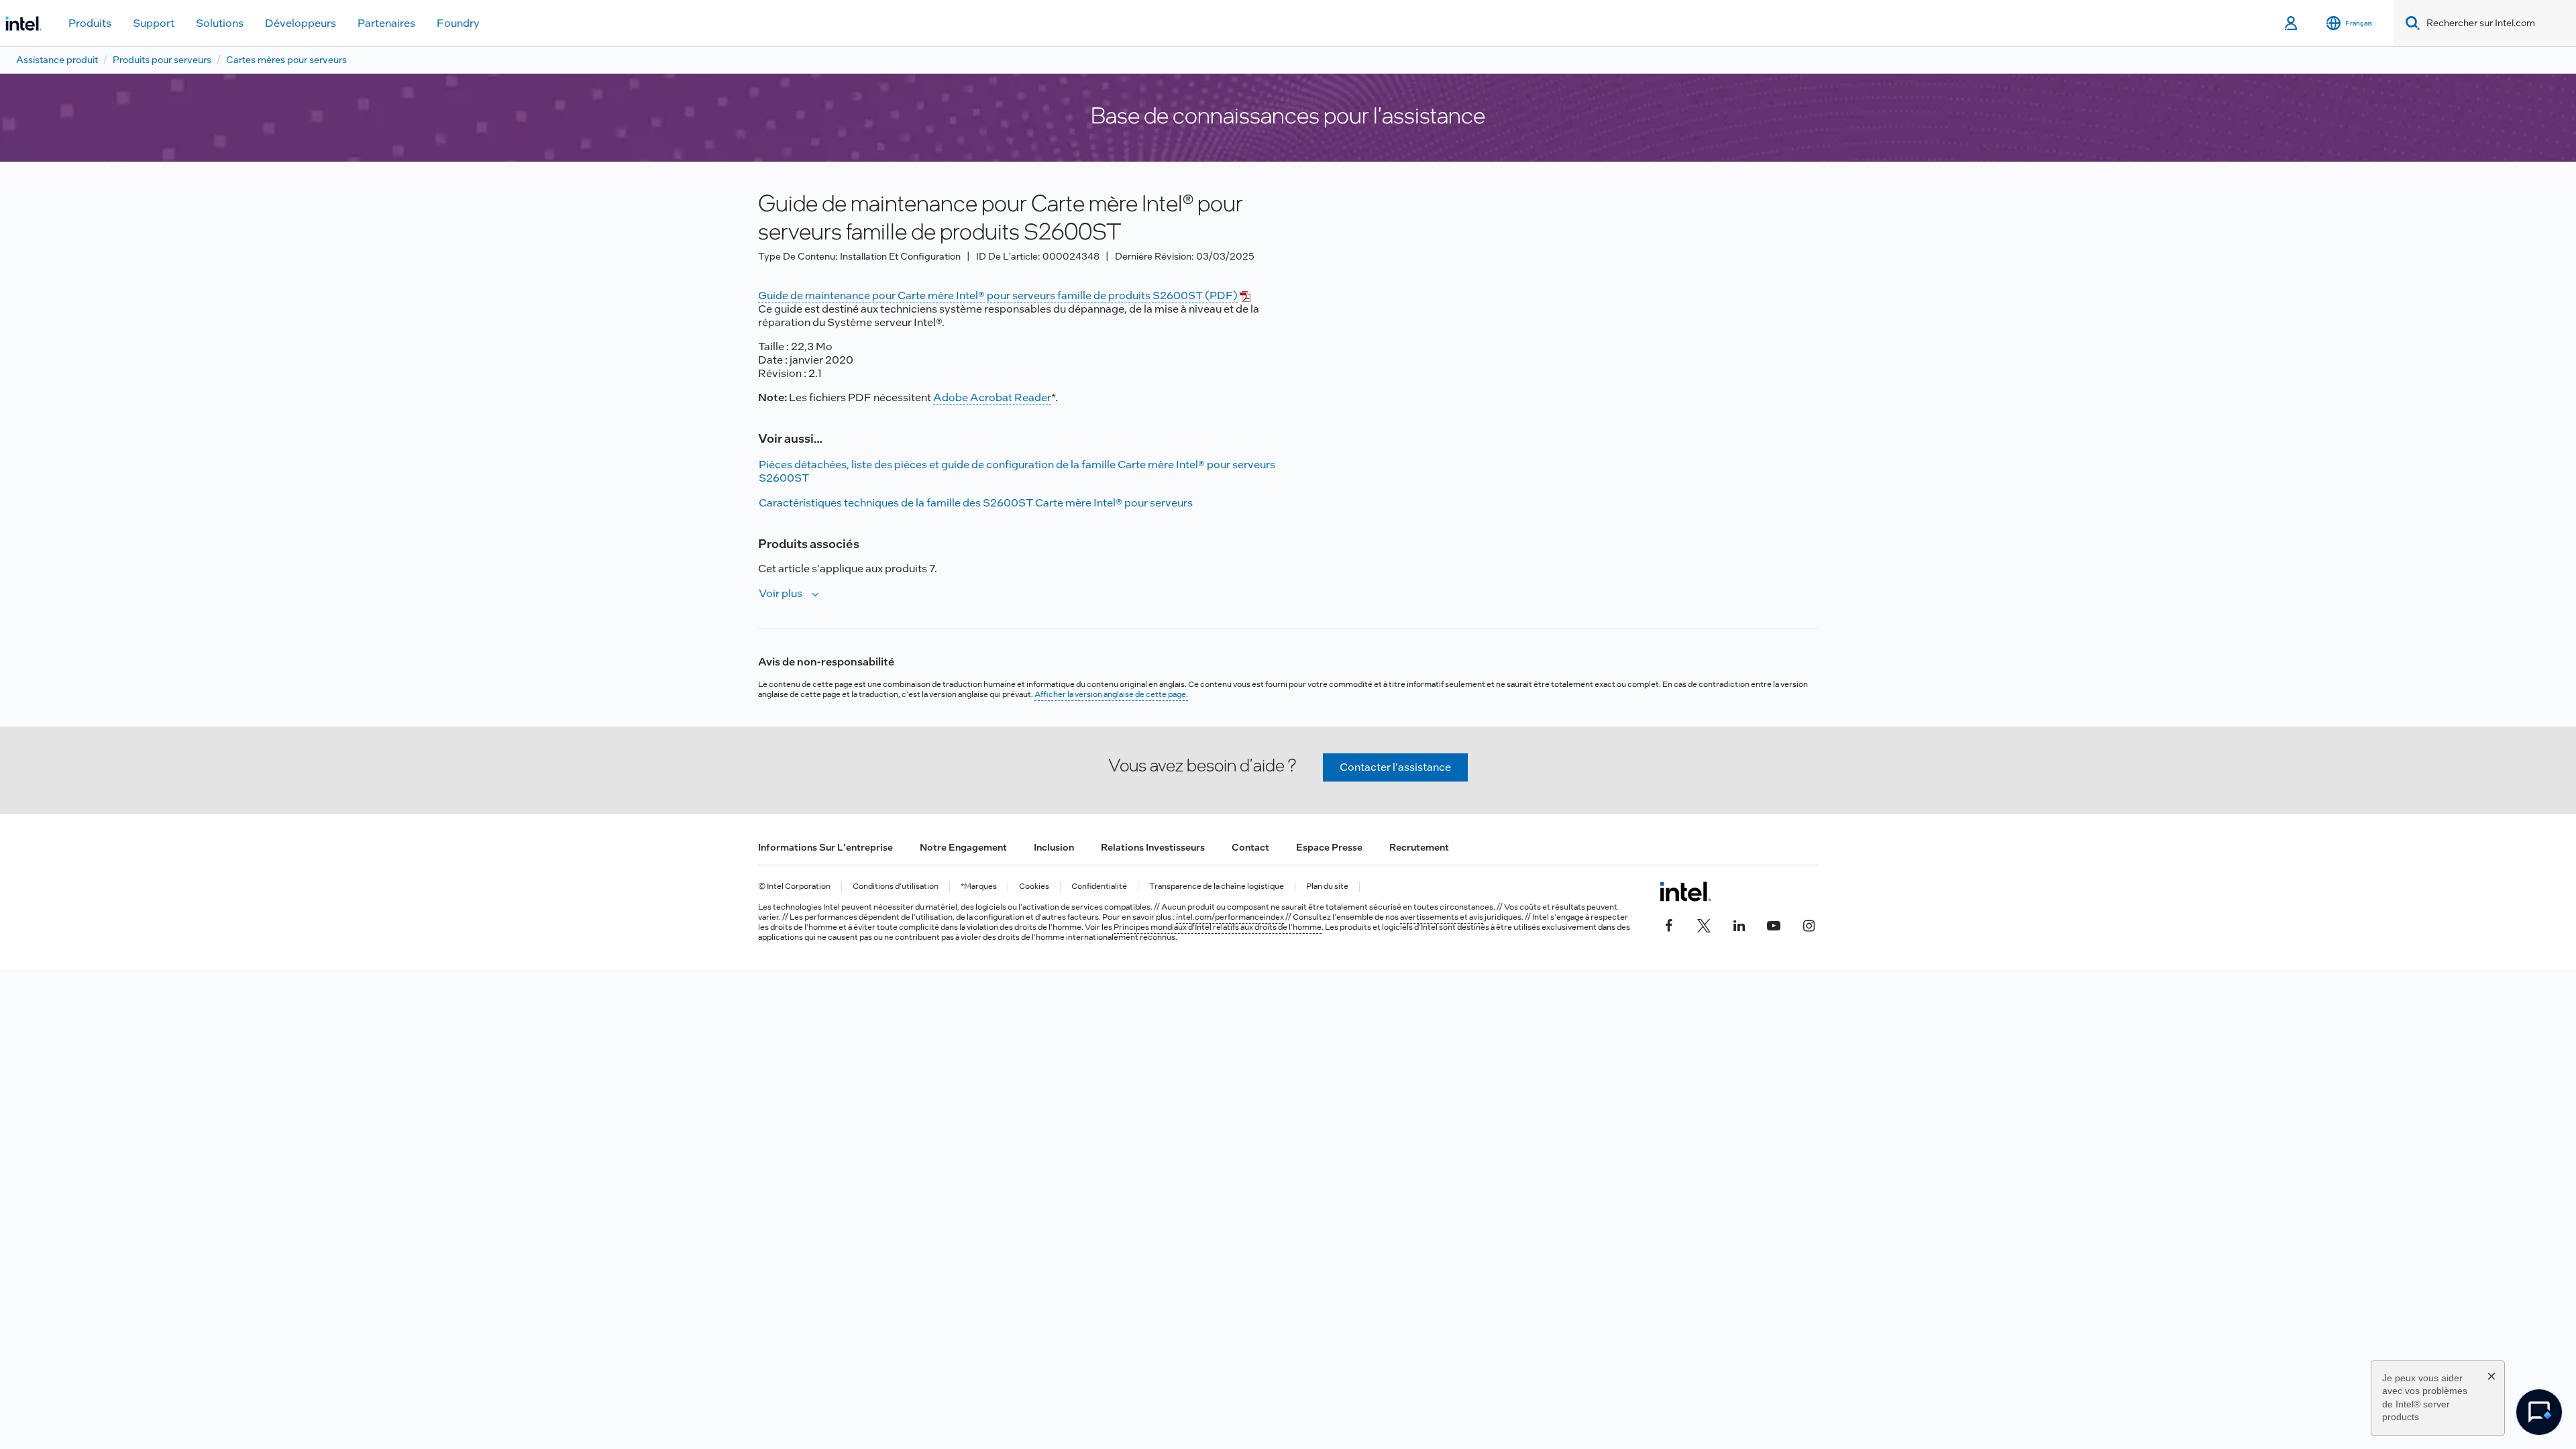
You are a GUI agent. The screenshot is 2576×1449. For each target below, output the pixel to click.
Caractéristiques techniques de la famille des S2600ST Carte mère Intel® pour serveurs (976, 503)
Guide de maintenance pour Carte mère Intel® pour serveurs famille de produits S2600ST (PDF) (998, 296)
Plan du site (1327, 887)
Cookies (1034, 887)
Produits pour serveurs (162, 60)
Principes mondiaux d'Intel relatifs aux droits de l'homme (1218, 927)
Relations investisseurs (1153, 847)
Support (154, 23)
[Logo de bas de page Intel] (1685, 892)
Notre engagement (963, 847)
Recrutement (1419, 847)
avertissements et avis (1442, 917)
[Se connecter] (2292, 23)
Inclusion (1054, 847)
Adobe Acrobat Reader (992, 397)
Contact (1250, 847)
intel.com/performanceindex (1230, 917)
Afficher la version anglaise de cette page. (1111, 694)
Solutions (220, 23)
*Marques (979, 887)
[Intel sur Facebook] (1669, 924)
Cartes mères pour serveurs (286, 60)
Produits (90, 23)
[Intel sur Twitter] (1704, 924)
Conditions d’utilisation (896, 887)
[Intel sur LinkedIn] (1739, 924)
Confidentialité (1099, 887)
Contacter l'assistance (1395, 767)
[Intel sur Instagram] (1809, 924)
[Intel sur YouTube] (1774, 924)
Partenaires (386, 23)
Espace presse (1329, 847)
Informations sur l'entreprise (825, 847)
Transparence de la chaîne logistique (1217, 887)
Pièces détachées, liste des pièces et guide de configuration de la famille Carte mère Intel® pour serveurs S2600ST (1017, 471)
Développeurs (301, 23)
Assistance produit (57, 60)
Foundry (458, 23)
